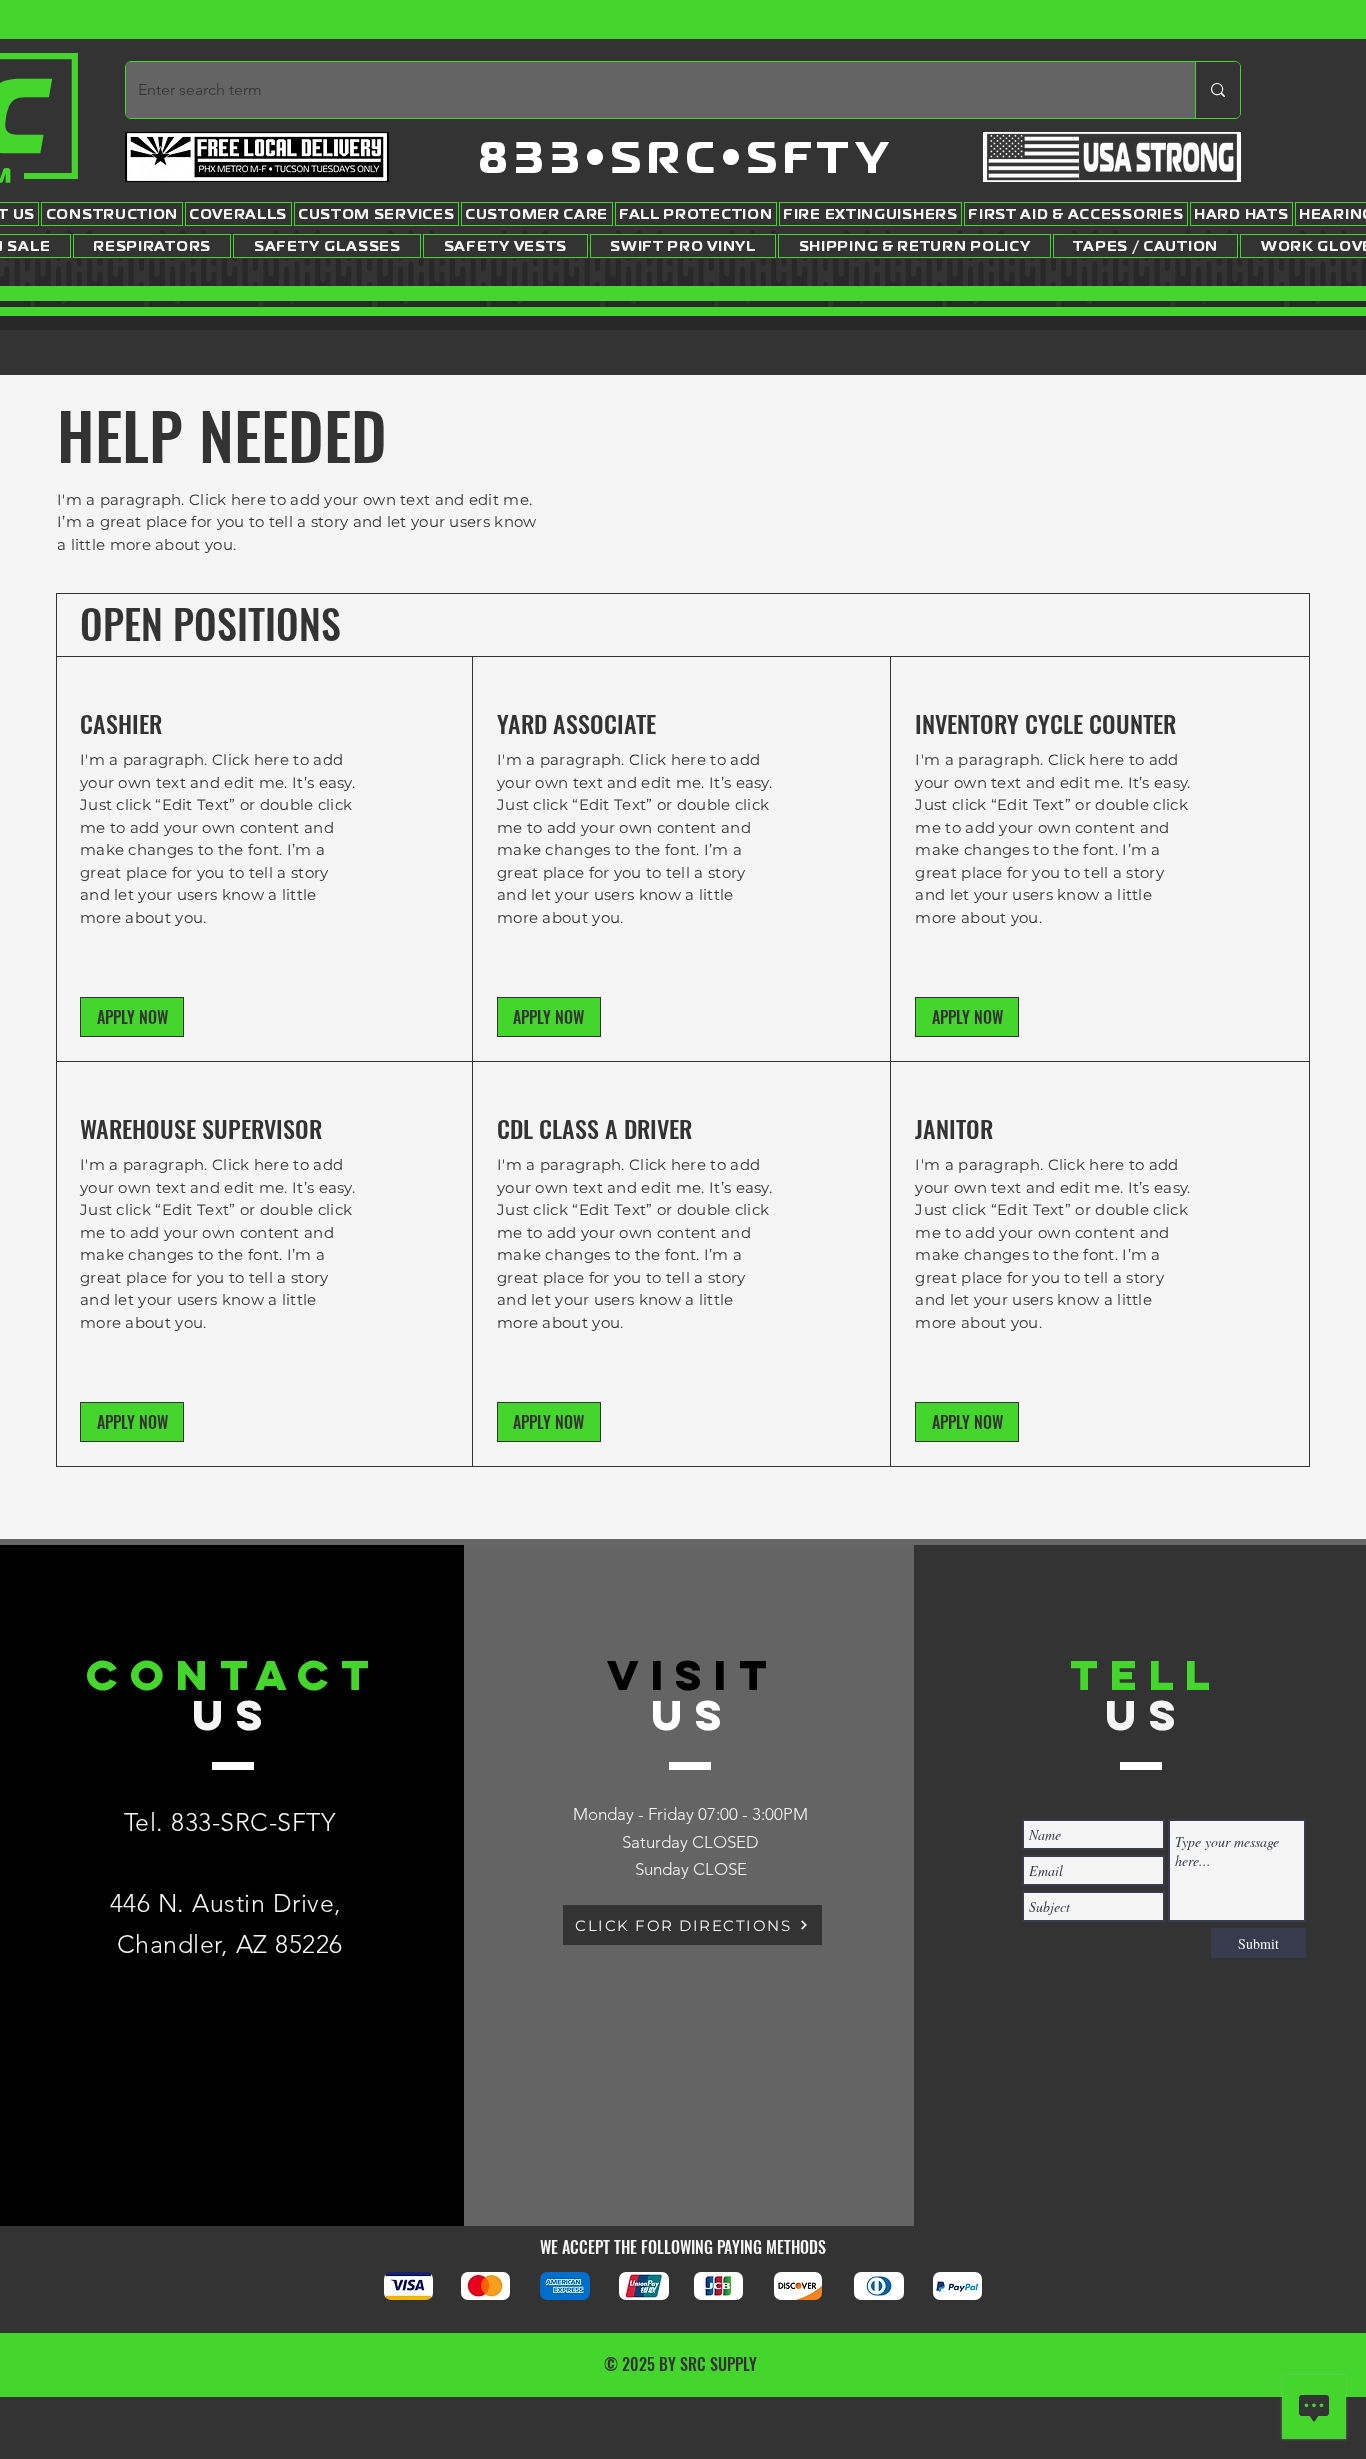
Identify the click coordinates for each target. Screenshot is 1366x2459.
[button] (132, 1017)
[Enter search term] (1217, 90)
